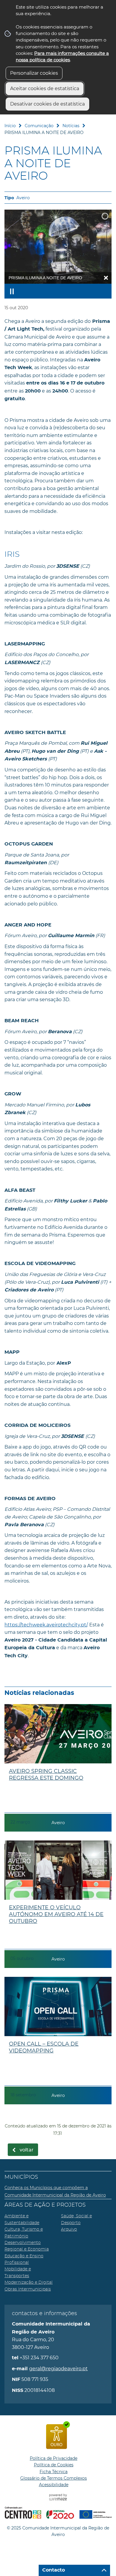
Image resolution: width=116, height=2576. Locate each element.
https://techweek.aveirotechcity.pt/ (46, 1625)
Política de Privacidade (54, 2458)
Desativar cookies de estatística (47, 104)
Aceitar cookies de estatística (45, 88)
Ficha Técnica (54, 2472)
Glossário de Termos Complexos (54, 2478)
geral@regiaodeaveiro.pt (58, 2369)
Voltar (27, 2150)
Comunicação (39, 126)
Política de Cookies (54, 2465)
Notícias (71, 126)
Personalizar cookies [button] (34, 73)
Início (10, 126)
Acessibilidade (54, 2485)
